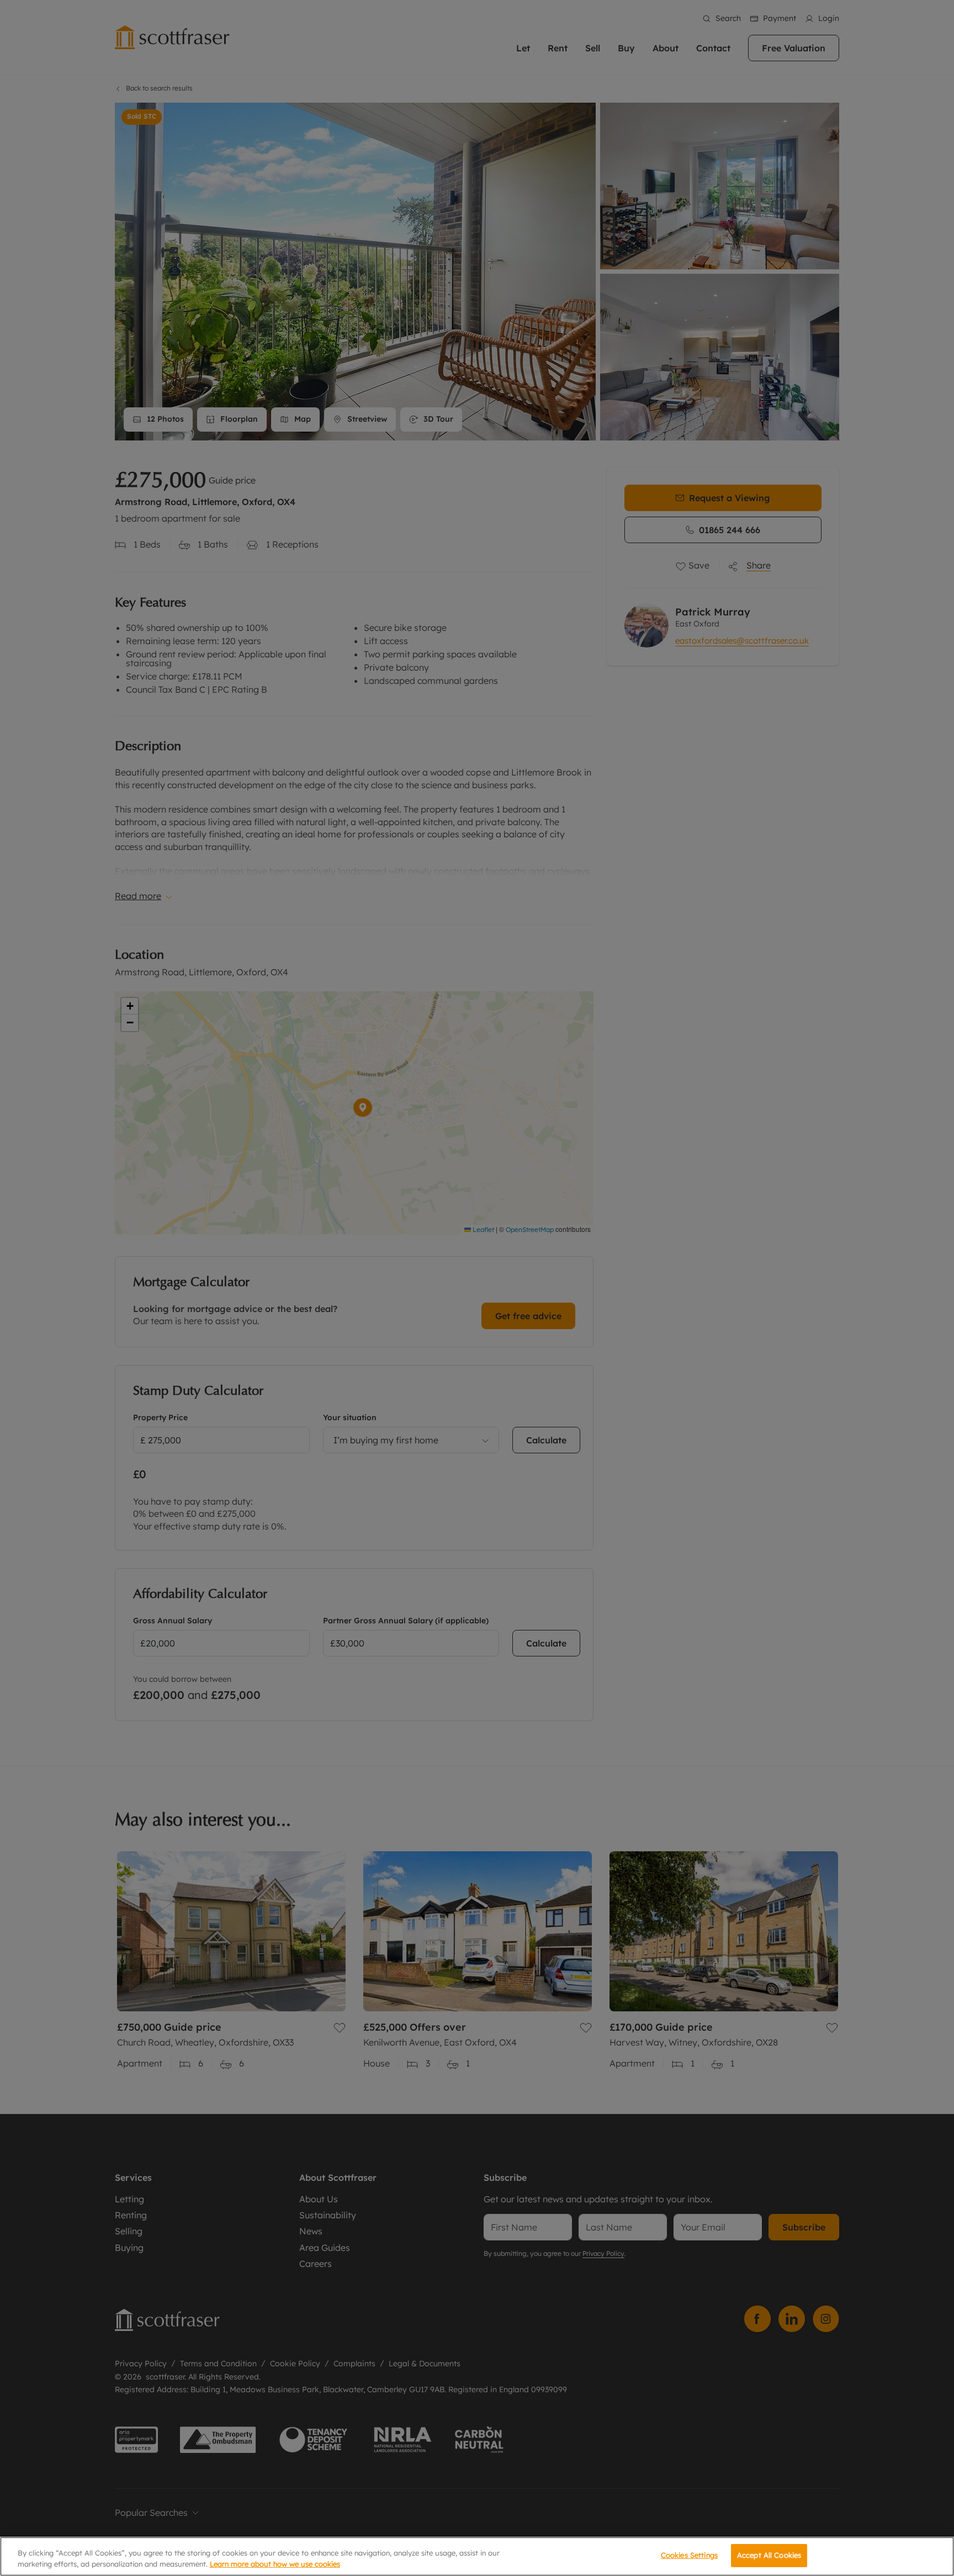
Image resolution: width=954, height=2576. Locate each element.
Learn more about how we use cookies (275, 2564)
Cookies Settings (689, 2555)
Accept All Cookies (769, 2555)
